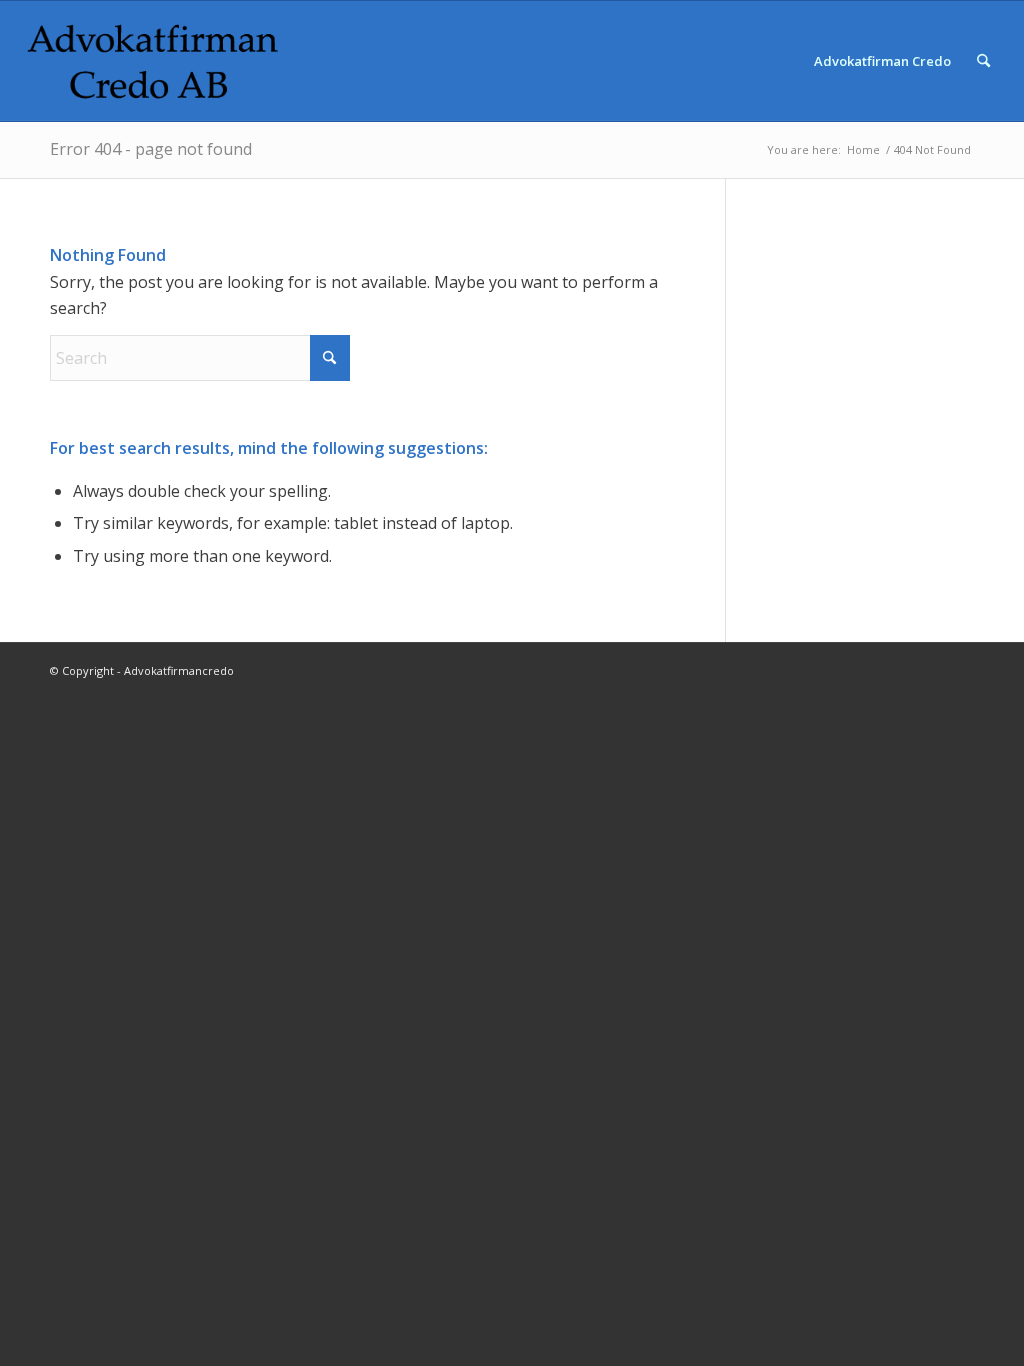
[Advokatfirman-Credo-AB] (153, 61)
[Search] (983, 61)
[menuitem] (882, 61)
